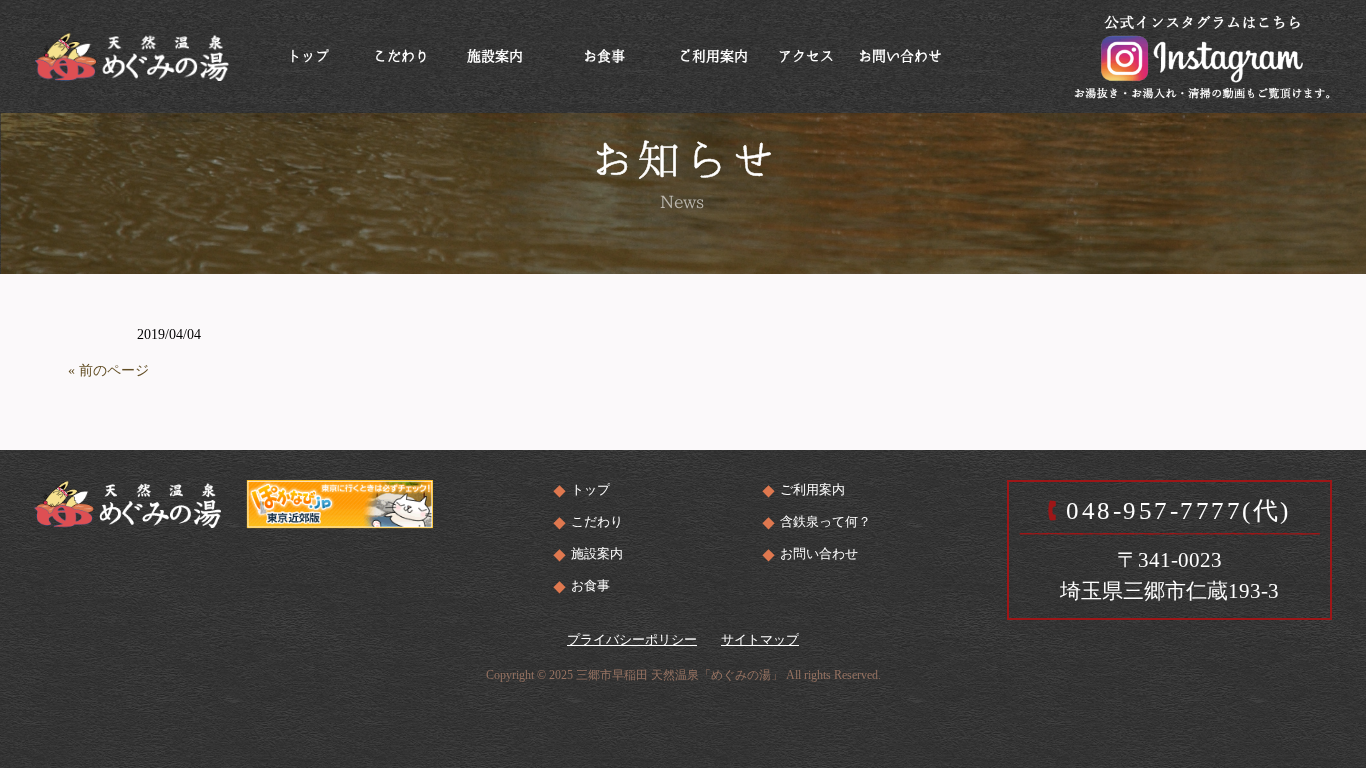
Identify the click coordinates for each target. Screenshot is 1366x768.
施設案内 (597, 553)
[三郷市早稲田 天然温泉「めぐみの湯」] (131, 54)
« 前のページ (108, 370)
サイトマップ (760, 639)
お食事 (590, 585)
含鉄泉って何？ (825, 521)
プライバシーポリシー (632, 639)
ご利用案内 (812, 489)
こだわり (597, 521)
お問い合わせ (819, 553)
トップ (590, 489)
